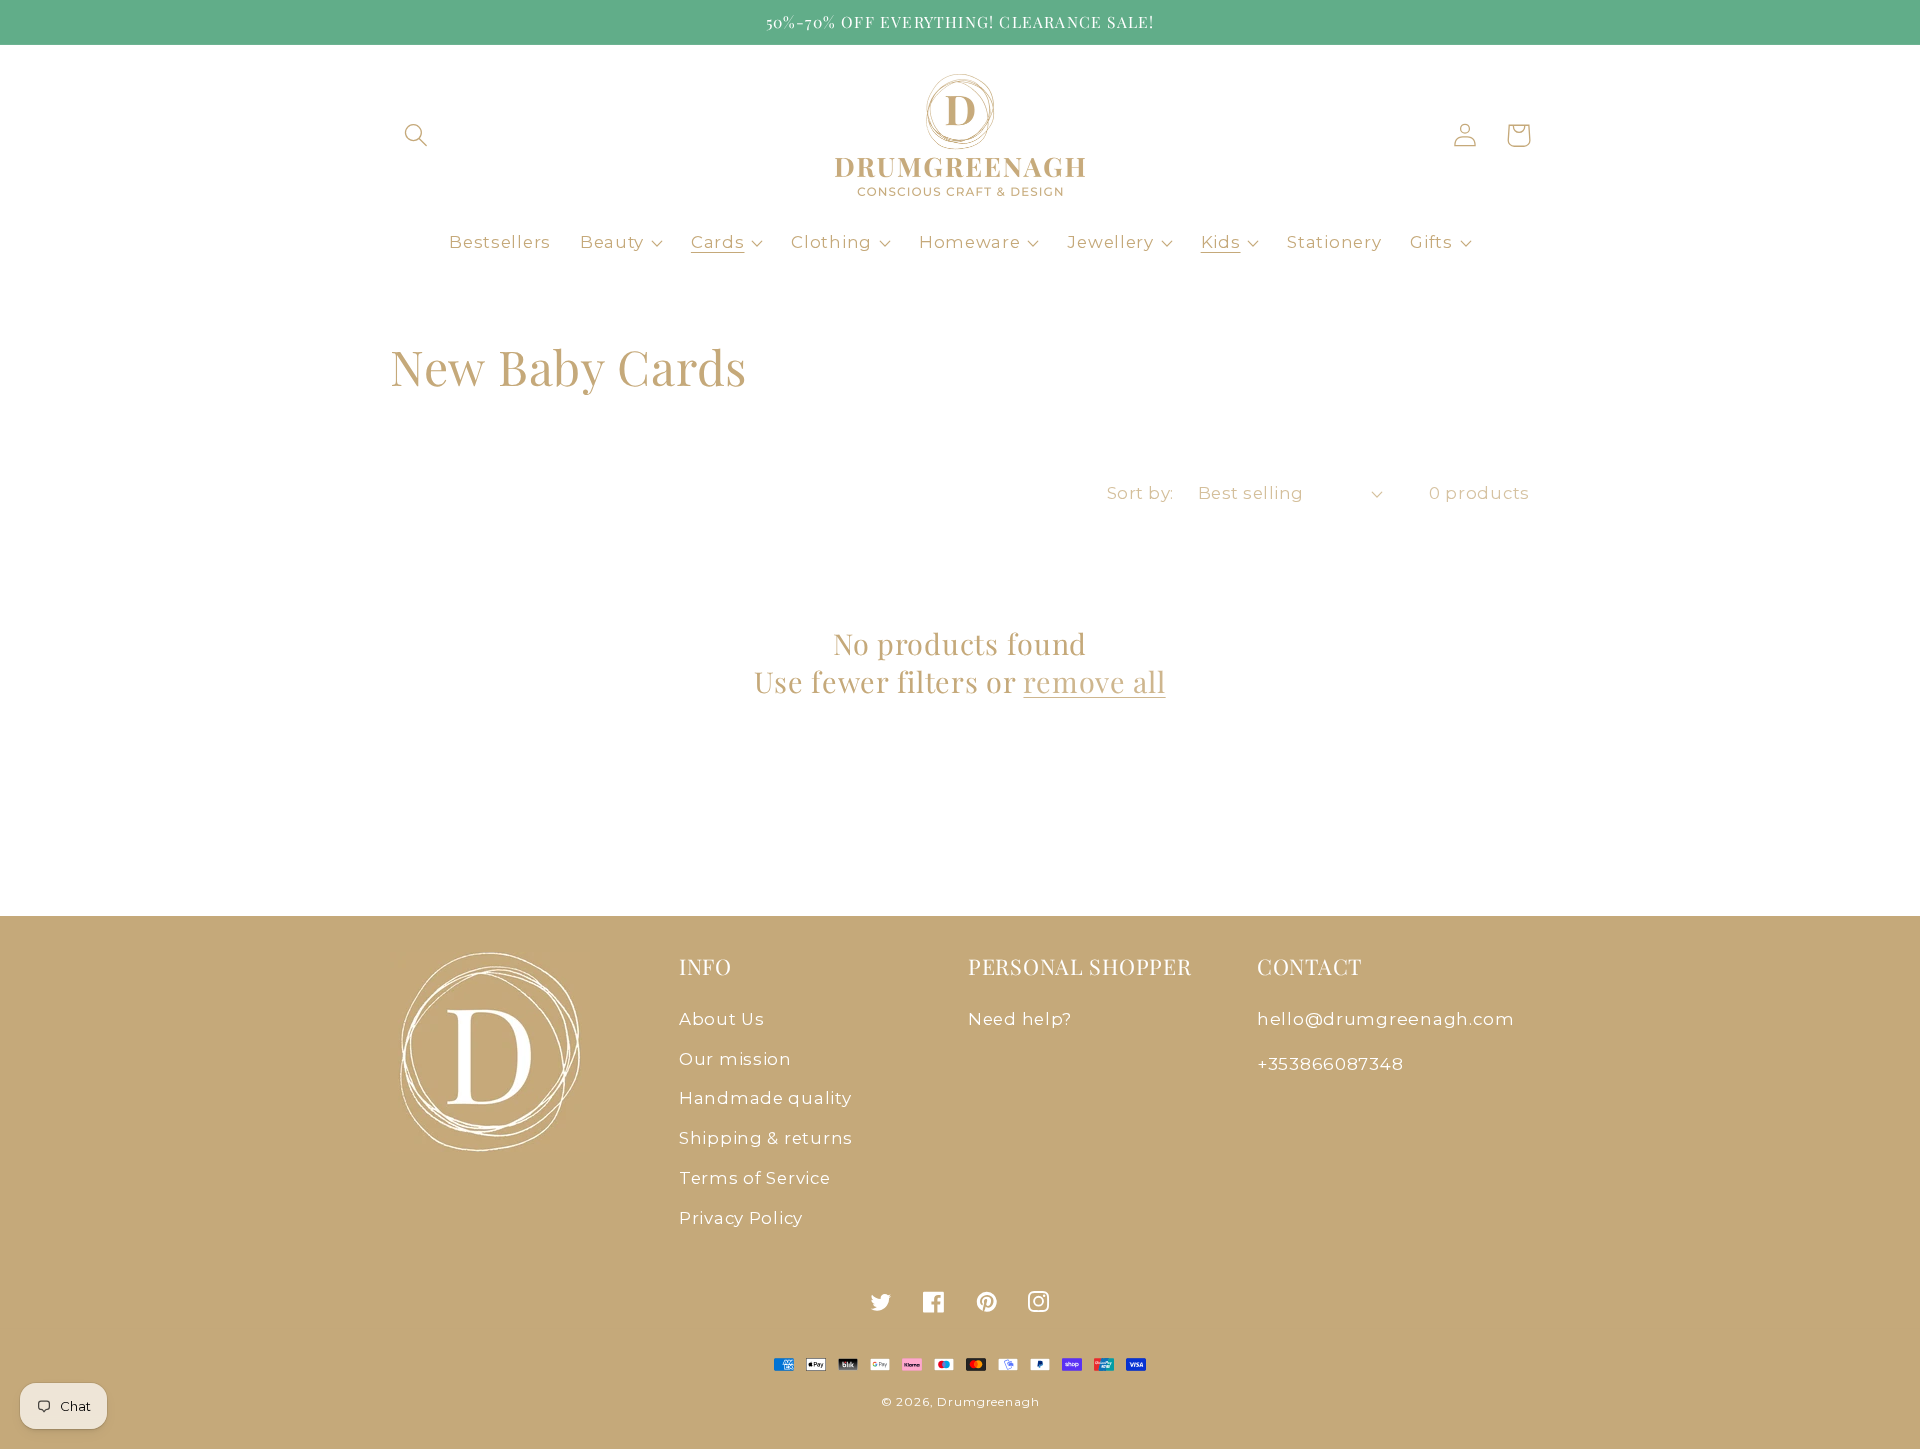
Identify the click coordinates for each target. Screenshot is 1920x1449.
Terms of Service (755, 1178)
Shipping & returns (766, 1138)
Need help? (1020, 1019)
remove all (1094, 681)
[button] (416, 135)
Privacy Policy (741, 1218)
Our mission (735, 1059)
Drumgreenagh (988, 1401)
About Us (722, 1019)
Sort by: (1140, 493)
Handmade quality (765, 1098)
